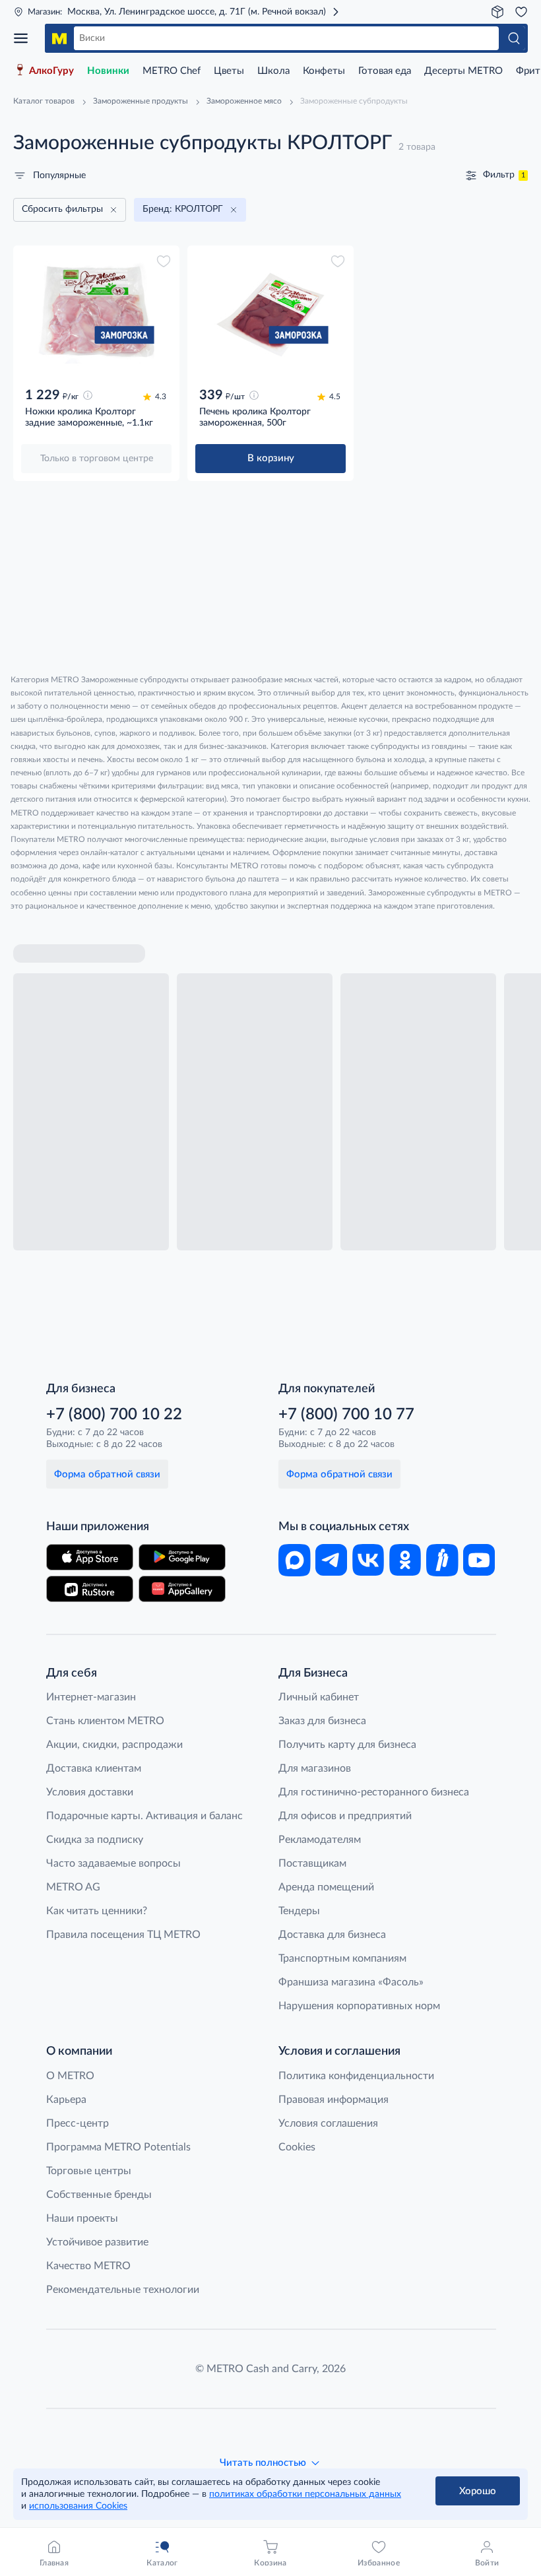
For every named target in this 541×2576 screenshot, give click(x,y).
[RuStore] (90, 1589)
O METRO (70, 2076)
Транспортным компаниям (342, 1958)
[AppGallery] (182, 1589)
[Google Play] (182, 1557)
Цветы (229, 71)
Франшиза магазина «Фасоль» (351, 1982)
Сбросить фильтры (62, 209)
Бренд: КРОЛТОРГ (183, 209)
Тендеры (299, 1911)
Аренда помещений (326, 1887)
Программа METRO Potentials (118, 2147)
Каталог (25, 38)
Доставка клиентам (94, 1768)
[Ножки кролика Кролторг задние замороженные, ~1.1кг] (96, 315)
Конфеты (324, 71)
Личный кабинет (319, 1697)
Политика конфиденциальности (356, 2076)
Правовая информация (334, 2100)
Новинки (108, 71)
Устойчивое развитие (97, 2242)
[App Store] (90, 1557)
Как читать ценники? (97, 1911)
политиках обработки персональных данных (305, 2494)
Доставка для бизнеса (332, 1935)
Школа (273, 71)
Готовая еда (385, 71)
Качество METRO (88, 2266)
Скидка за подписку (95, 1840)
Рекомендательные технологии (123, 2290)
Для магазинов (315, 1768)
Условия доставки (90, 1792)
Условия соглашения (328, 2123)
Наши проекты (82, 2218)
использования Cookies (78, 2506)
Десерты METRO (463, 71)
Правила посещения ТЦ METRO (123, 1935)
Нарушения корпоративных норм (359, 2006)
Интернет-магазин (91, 1697)
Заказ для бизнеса (322, 1721)
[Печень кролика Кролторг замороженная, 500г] (270, 315)
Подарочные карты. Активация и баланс (144, 1816)
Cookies (297, 2147)
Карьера (66, 2100)
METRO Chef (172, 71)
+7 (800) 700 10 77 (346, 1415)
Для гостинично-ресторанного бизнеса (374, 1792)
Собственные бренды (99, 2195)
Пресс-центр (78, 2123)
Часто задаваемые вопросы (113, 1863)
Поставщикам (312, 1863)
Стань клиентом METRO (105, 1721)
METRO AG (73, 1887)
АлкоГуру (51, 71)
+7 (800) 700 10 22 (114, 1415)
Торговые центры (89, 2171)
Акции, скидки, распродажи (114, 1745)
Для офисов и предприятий (345, 1816)
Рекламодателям (320, 1840)
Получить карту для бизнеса (347, 1745)
